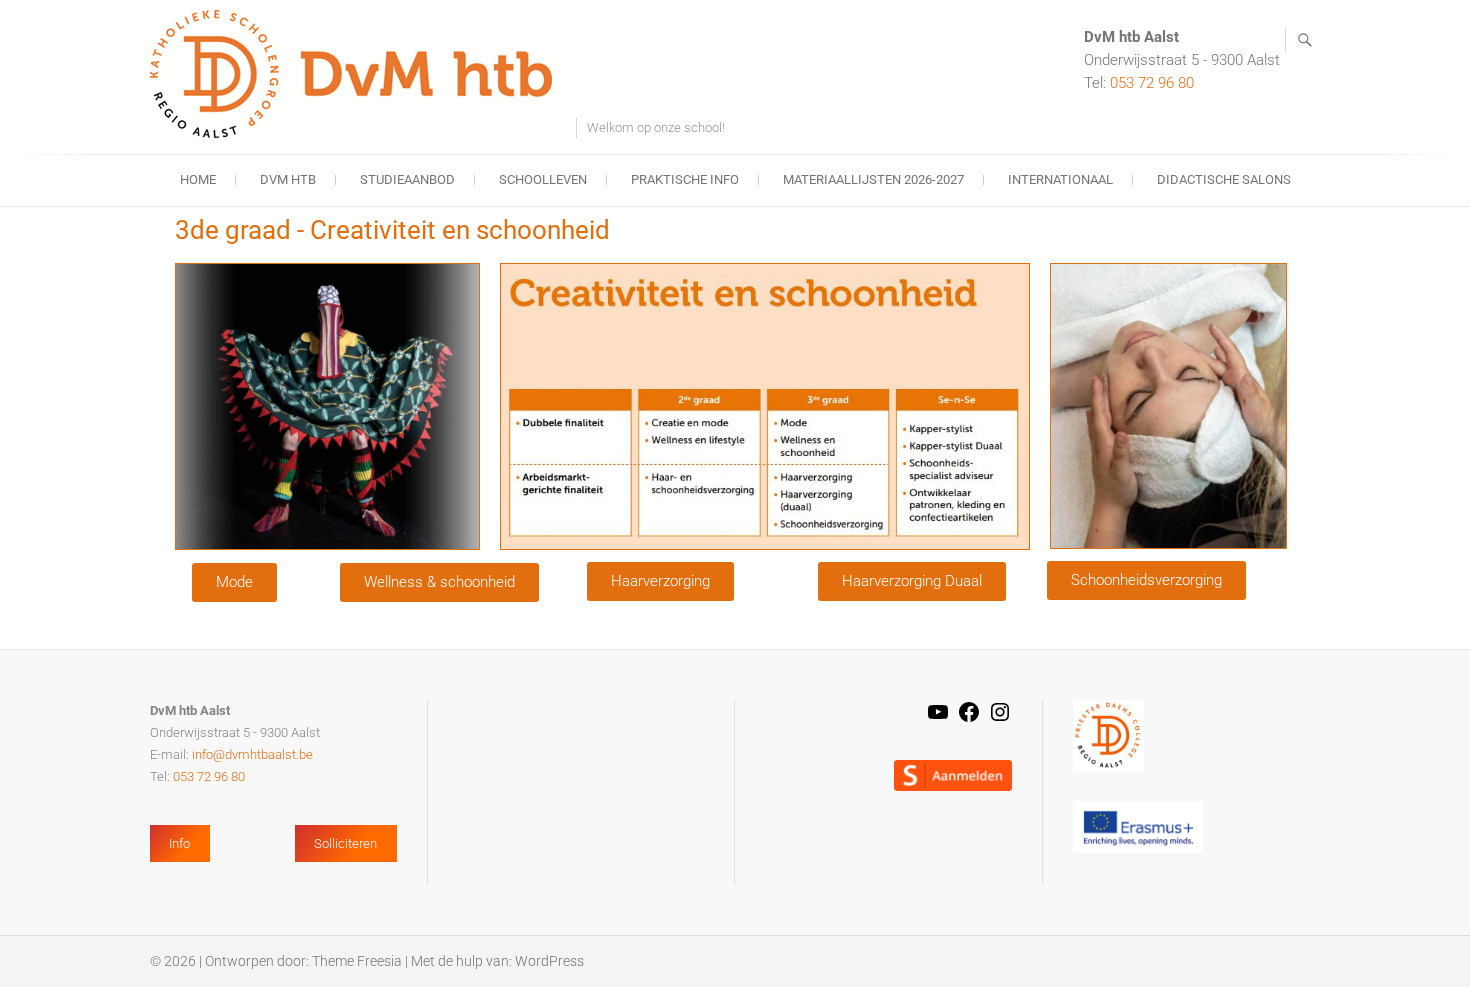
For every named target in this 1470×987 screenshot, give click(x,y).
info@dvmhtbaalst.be (252, 754)
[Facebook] (969, 719)
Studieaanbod (407, 179)
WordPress (549, 961)
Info (179, 843)
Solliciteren (345, 843)
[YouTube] (938, 719)
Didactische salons (1224, 179)
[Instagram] (1000, 719)
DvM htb (288, 179)
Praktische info (685, 179)
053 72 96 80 (1152, 83)
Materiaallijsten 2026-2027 (873, 179)
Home (198, 179)
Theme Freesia (357, 961)
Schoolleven (543, 179)
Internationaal (1060, 179)
